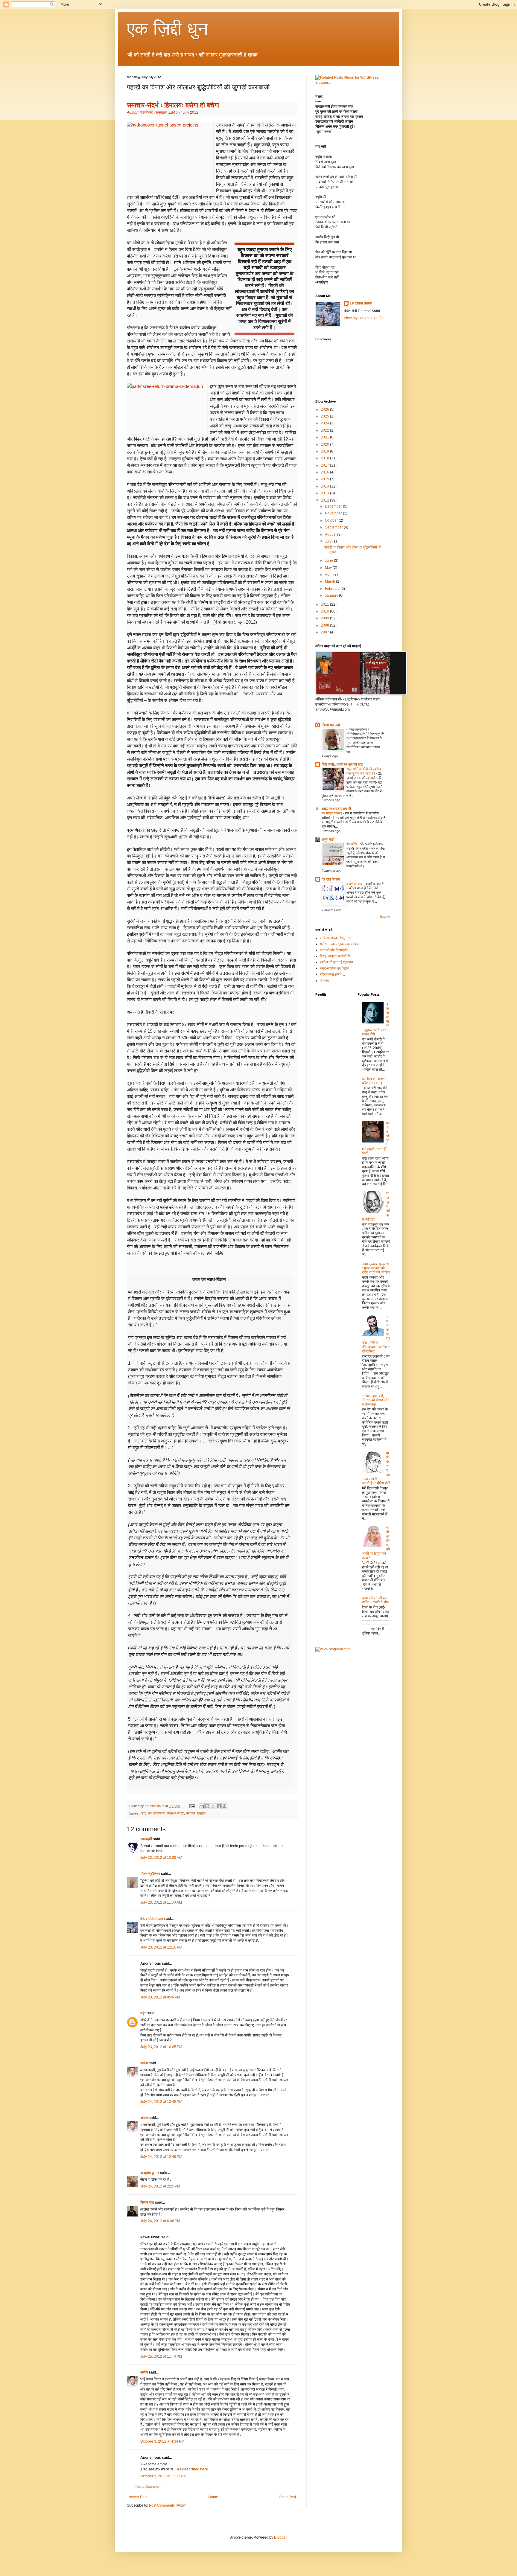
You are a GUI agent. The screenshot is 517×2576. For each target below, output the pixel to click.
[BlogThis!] (207, 1806)
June (329, 560)
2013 (325, 493)
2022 (325, 430)
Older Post (287, 2497)
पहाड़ (143, 1813)
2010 (325, 611)
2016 (325, 472)
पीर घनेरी (352, 844)
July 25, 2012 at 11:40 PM (161, 2356)
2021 (325, 437)
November (334, 513)
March (330, 581)
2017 (325, 465)
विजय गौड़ (147, 2202)
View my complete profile (364, 318)
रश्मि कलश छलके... (332, 974)
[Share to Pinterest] (224, 1806)
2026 (325, 409)
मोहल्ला (324, 981)
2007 (325, 632)
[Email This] (202, 1806)
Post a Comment (148, 2487)
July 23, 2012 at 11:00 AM (161, 1902)
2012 (325, 500)
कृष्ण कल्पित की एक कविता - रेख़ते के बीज (376, 1600)
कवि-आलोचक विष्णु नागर (336, 938)
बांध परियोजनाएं (157, 1813)
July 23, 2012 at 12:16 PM (161, 1947)
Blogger (280, 2537)
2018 (325, 458)
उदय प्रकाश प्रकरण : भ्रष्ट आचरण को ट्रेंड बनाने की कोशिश (376, 1268)
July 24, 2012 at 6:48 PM (160, 2221)
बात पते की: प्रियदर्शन (334, 950)
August (331, 534)
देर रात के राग (331, 879)
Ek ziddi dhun (152, 1919)
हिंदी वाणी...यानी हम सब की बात (342, 764)
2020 (325, 444)
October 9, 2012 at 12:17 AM (163, 2476)
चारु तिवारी (146, 112)
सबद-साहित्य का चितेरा (334, 968)
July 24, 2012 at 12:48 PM (161, 2102)
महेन (143, 2013)
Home (213, 2497)
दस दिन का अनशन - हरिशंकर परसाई (375, 1081)
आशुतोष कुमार (150, 2173)
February (333, 589)
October (332, 520)
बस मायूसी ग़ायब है (332, 813)
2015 (325, 479)
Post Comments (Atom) (168, 2505)
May (329, 568)
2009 (325, 618)
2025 (325, 416)
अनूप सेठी (328, 840)
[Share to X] (213, 1806)
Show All (385, 917)
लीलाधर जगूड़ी (176, 1813)
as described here (193, 2469)
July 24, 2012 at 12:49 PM (161, 2157)
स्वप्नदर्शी (146, 1839)
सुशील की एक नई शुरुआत (336, 962)
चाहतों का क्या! (355, 884)
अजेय (144, 2063)
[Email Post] (192, 1806)
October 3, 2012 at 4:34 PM (162, 2441)
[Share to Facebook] (219, 1806)
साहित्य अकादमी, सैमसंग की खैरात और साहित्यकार (375, 1400)
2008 (325, 625)
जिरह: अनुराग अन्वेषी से (335, 956)
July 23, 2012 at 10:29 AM (161, 1858)
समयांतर (191, 1813)
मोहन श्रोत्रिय (150, 1874)
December (334, 506)
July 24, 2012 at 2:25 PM (160, 2186)
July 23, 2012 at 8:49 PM (160, 1997)
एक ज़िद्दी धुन (167, 29)
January (332, 595)
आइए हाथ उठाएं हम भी (336, 809)
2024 (325, 423)
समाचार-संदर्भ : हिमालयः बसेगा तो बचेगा (173, 105)
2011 (325, 604)
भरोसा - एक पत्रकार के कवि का (340, 944)
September (334, 527)
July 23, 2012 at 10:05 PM (161, 2047)
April (329, 575)
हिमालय (201, 1813)
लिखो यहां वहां (331, 725)
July (329, 541)
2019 (325, 451)
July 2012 (190, 112)
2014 (325, 486)
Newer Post (138, 2497)
